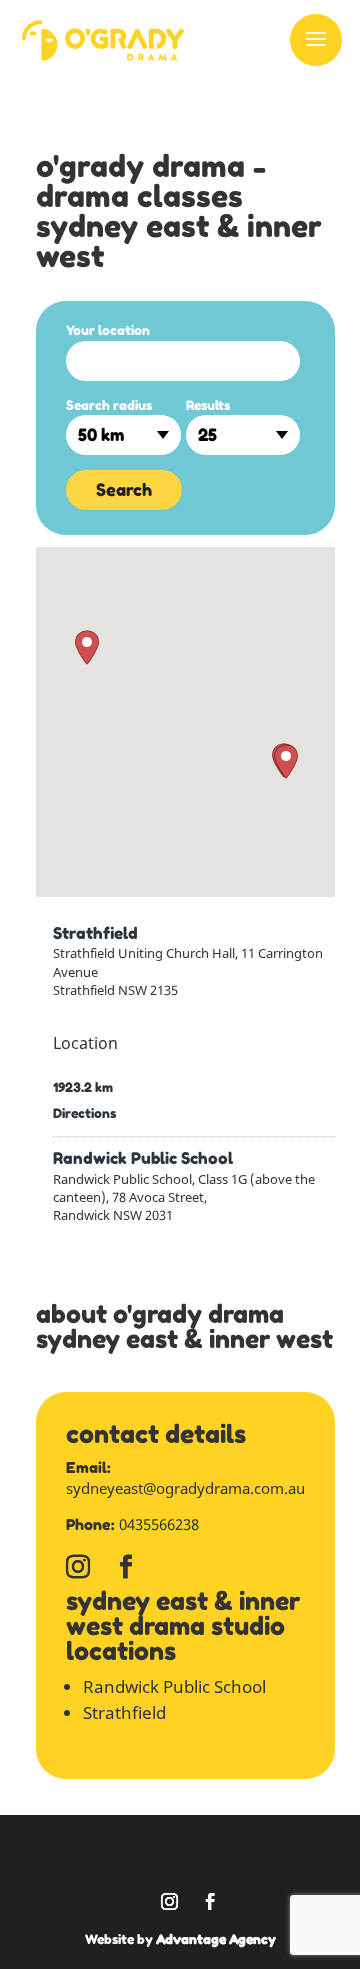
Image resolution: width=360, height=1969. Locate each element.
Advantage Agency (216, 1939)
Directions (84, 1113)
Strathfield (95, 933)
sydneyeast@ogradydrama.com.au (185, 1488)
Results (208, 405)
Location (85, 1043)
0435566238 (159, 1524)
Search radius (109, 405)
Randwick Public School (143, 1158)
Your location (108, 330)
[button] (87, 647)
